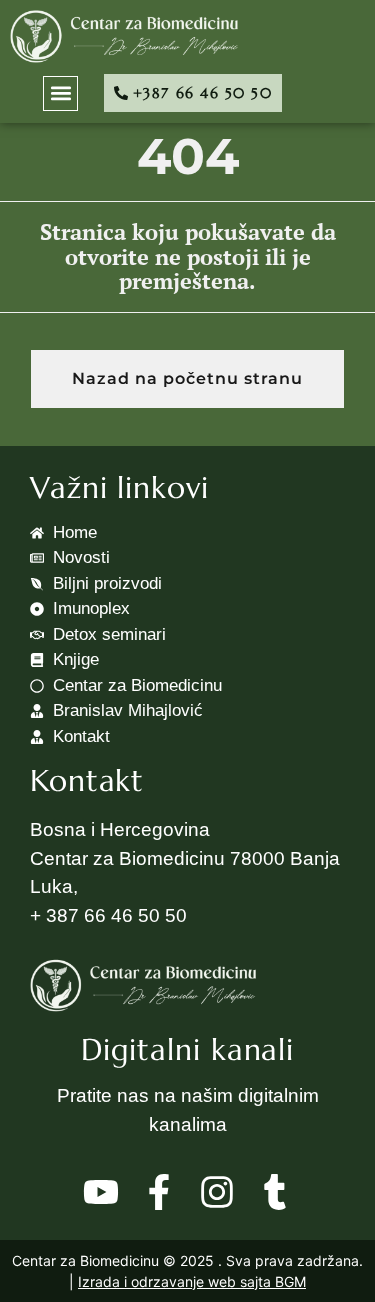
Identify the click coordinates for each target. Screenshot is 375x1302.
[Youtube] (101, 1192)
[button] (60, 93)
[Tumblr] (275, 1192)
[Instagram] (217, 1192)
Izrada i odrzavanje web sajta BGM (192, 1281)
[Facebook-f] (159, 1192)
